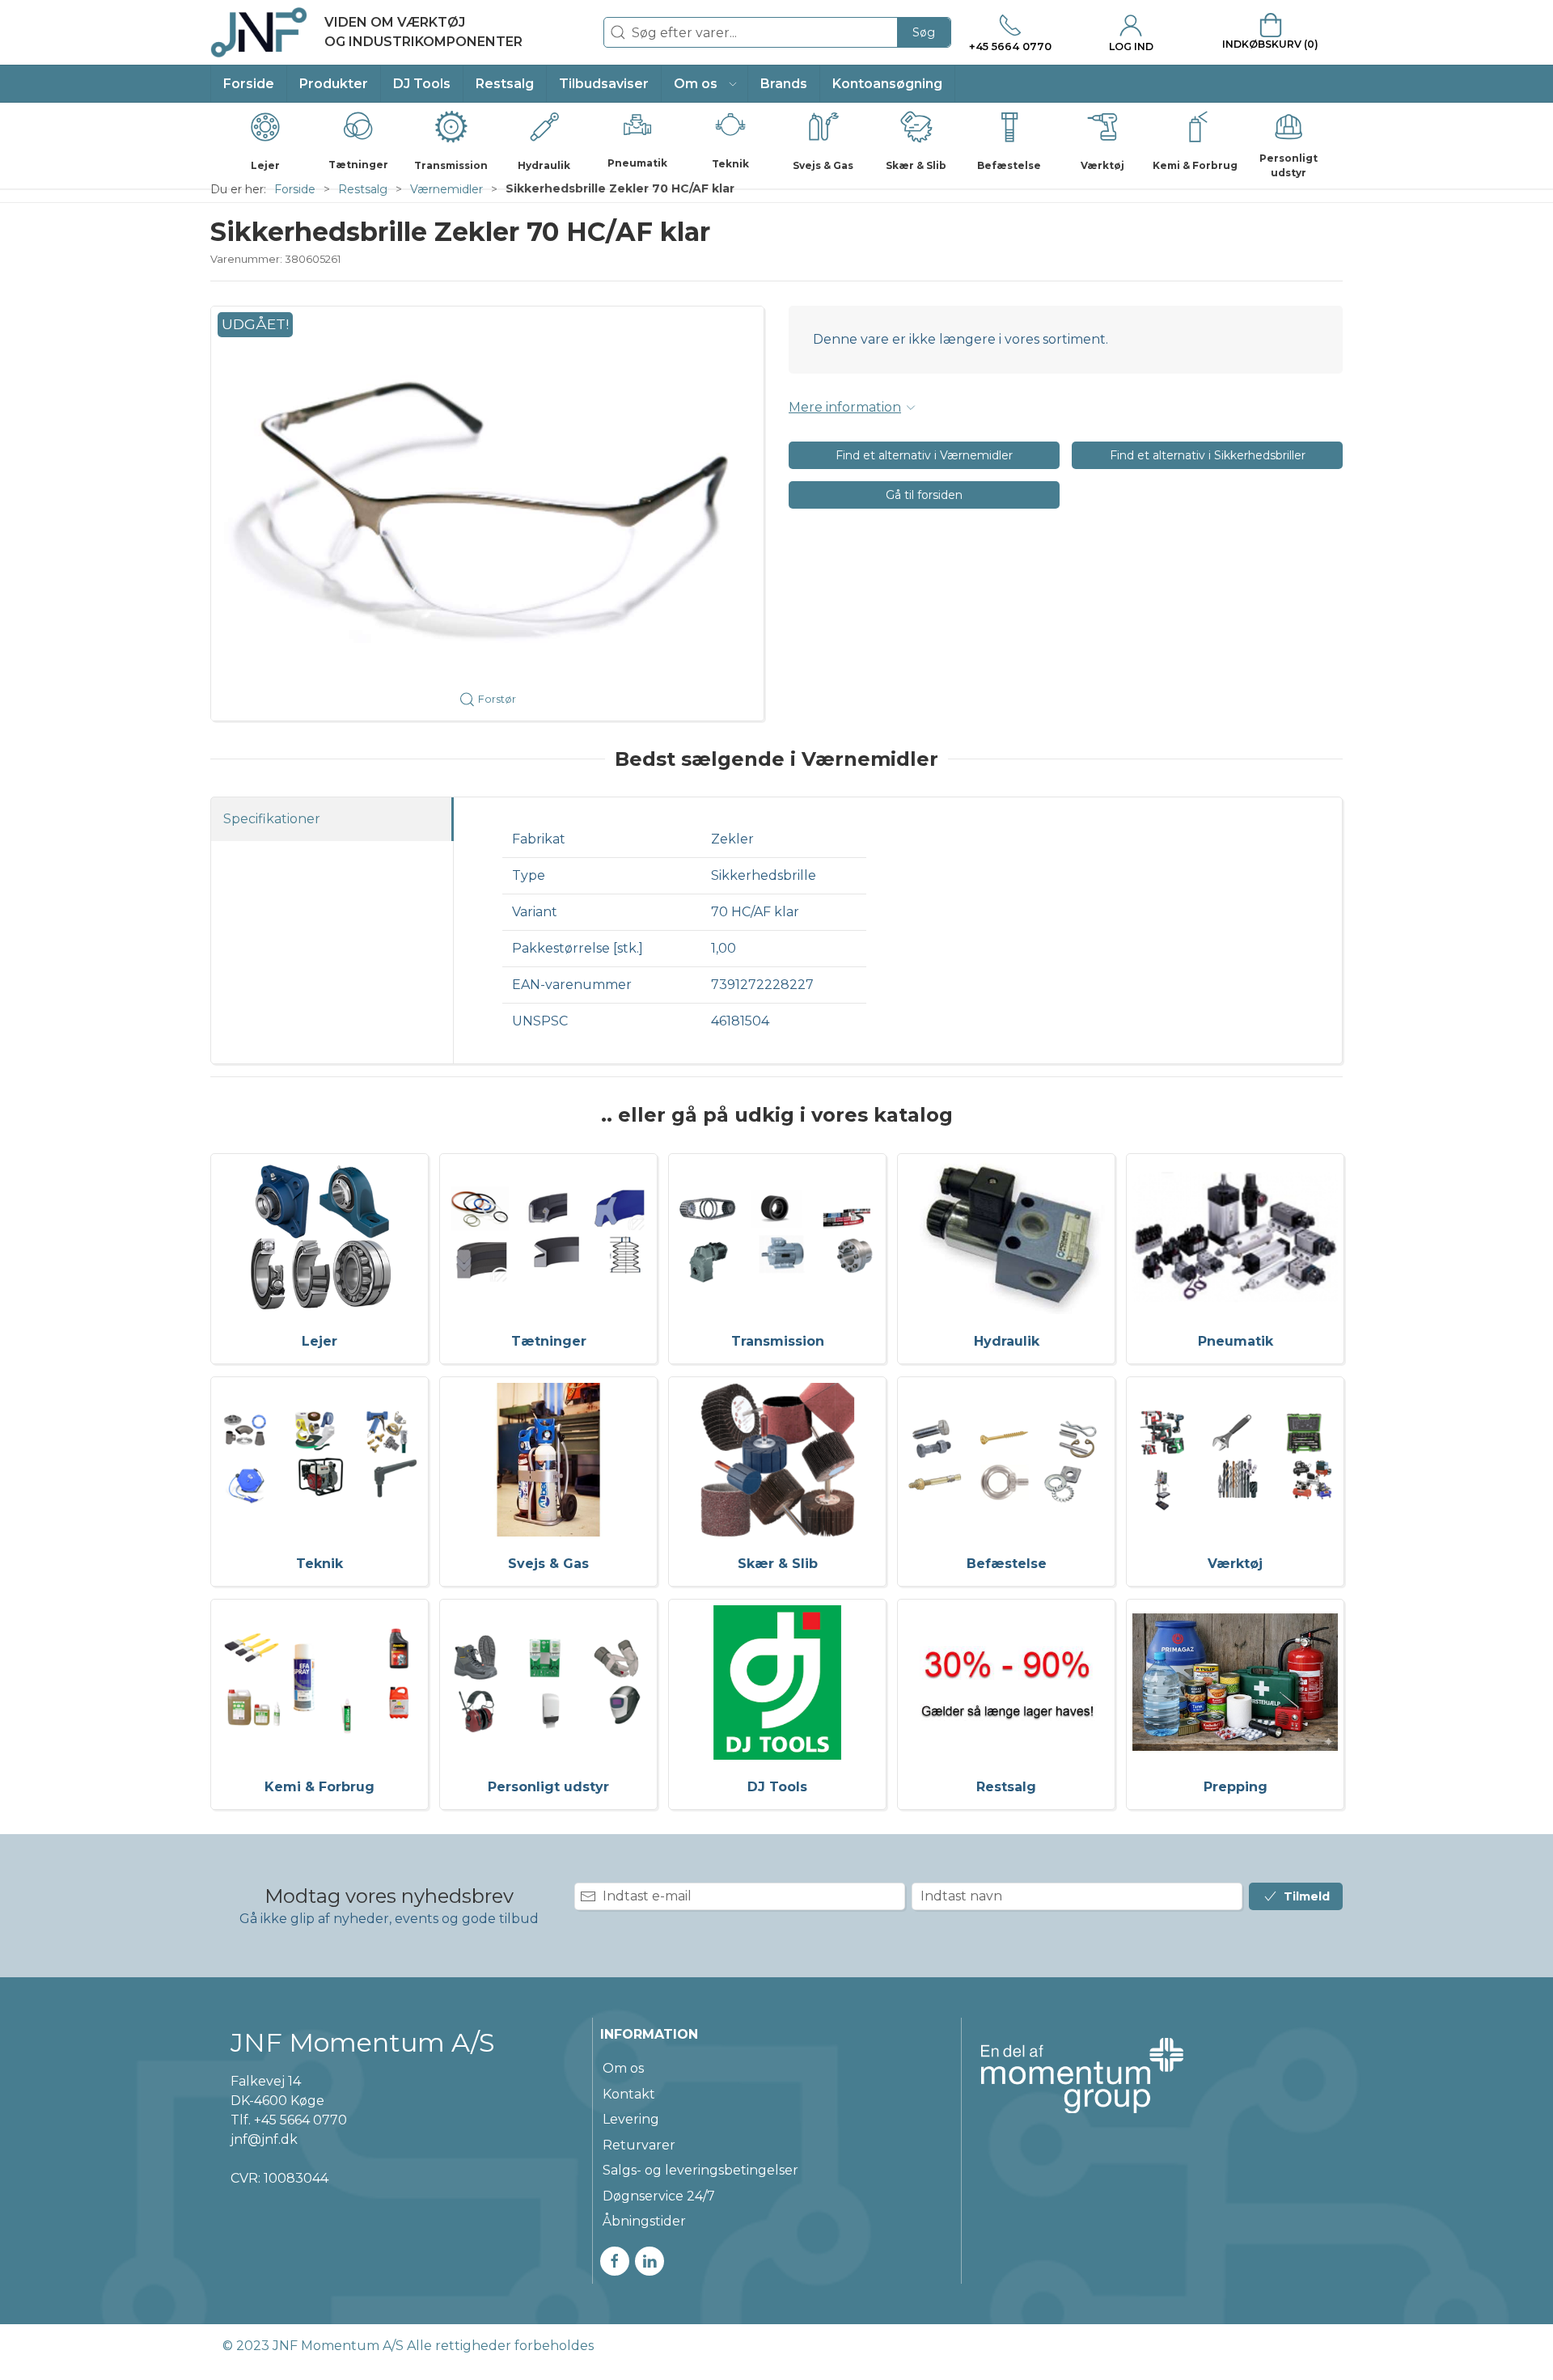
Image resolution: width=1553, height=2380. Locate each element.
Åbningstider (644, 2221)
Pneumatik (1236, 1341)
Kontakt (629, 2094)
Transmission (778, 1341)
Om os (623, 2068)
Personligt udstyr (548, 1787)
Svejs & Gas (548, 1564)
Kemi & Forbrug (319, 1787)
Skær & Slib (778, 1564)
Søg (924, 32)
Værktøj (1235, 1564)
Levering (631, 2119)
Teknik (319, 1564)
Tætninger (549, 1341)
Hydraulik (1007, 1341)
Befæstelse (1007, 1564)
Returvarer (639, 2145)
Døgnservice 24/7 (659, 2196)
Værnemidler (446, 189)
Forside (295, 189)
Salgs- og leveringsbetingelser (700, 2170)
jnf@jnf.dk (264, 2139)
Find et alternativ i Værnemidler (924, 455)
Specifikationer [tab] (272, 819)
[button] (705, 84)
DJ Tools (777, 1787)
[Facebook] (615, 2261)
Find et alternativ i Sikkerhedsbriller (1208, 455)
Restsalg (363, 189)
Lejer (319, 1341)
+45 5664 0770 (300, 2120)
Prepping (1236, 1787)
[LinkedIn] (650, 2261)
